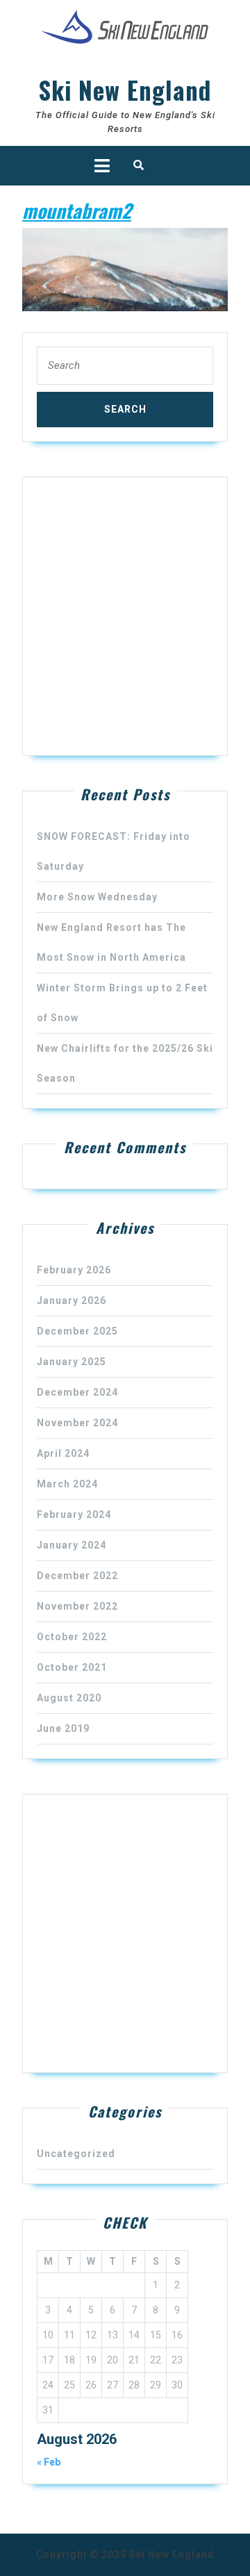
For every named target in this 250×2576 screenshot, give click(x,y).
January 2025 (72, 1362)
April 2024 (63, 1453)
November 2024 (77, 1423)
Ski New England (125, 90)
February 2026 (74, 1270)
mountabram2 (77, 210)
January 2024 (72, 1545)
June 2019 (63, 1728)
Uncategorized (76, 2154)
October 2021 (72, 1667)
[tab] (102, 166)
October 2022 (72, 1637)
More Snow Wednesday (97, 897)
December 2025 (77, 1331)
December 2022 (77, 1576)
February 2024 (74, 1514)
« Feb (49, 2462)
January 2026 (72, 1301)
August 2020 (69, 1698)
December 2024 (77, 1392)
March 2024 (67, 1484)
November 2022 (77, 1606)
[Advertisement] (125, 616)
